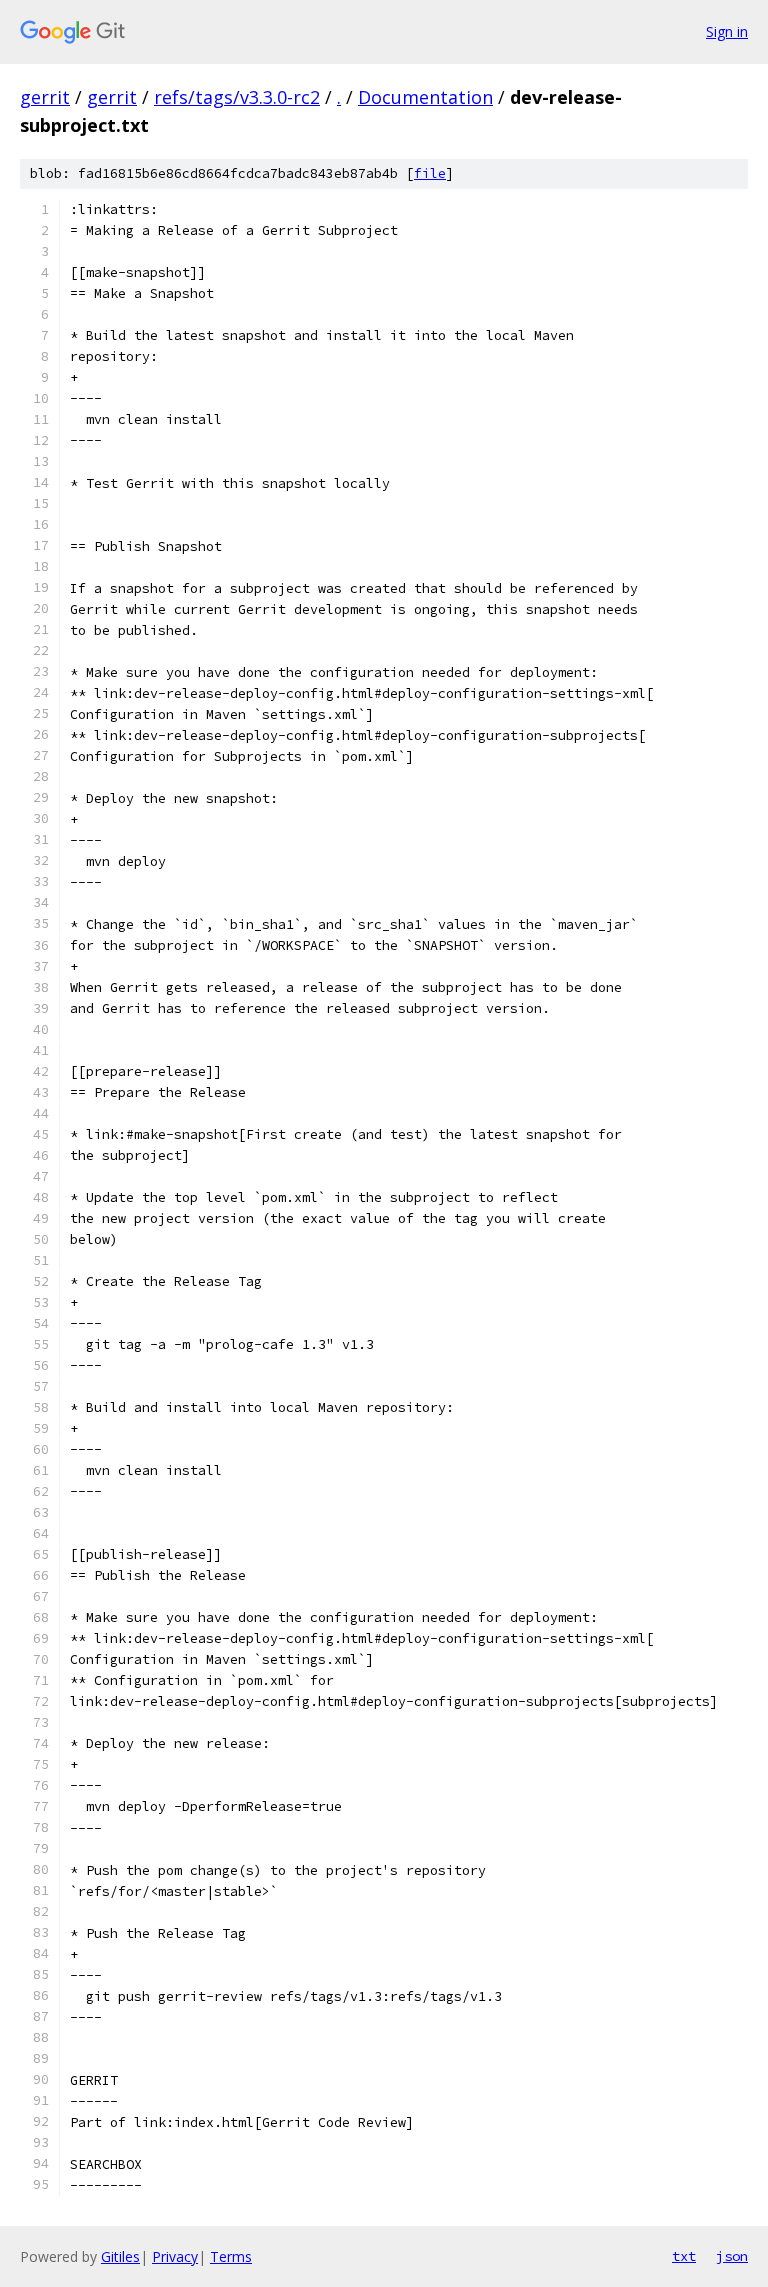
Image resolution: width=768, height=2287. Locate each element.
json (732, 2256)
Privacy (175, 2256)
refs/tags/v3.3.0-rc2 (237, 97)
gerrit (45, 97)
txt (684, 2256)
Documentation (425, 97)
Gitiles (120, 2256)
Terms (231, 2256)
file (430, 173)
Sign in (727, 31)
